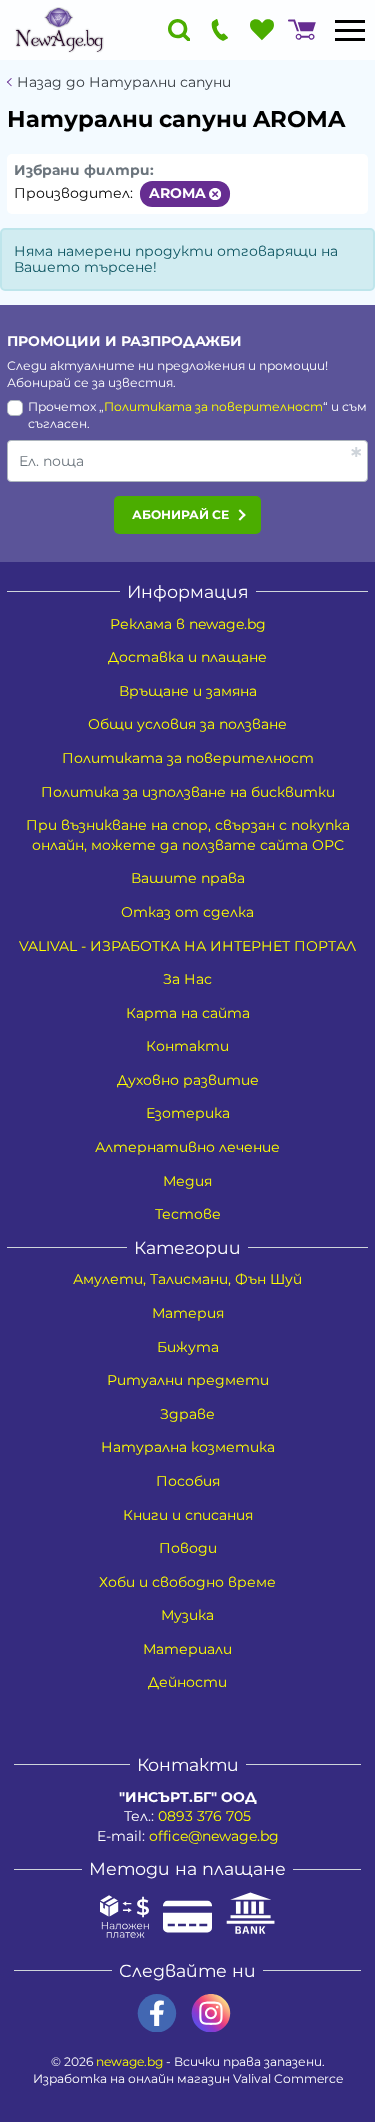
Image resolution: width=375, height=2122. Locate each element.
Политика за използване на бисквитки (188, 792)
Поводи (188, 1548)
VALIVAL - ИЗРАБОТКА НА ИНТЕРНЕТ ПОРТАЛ (187, 946)
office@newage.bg (214, 1836)
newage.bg (129, 2061)
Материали (187, 1649)
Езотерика (188, 1113)
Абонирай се (180, 514)
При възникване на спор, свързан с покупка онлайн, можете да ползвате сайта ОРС (188, 835)
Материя (188, 1313)
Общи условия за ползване (187, 724)
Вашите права (188, 878)
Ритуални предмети (188, 1380)
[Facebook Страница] (157, 2013)
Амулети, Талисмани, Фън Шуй (187, 1279)
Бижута (188, 1347)
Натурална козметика (188, 1447)
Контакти (187, 1046)
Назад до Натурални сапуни (124, 82)
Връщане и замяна (188, 691)
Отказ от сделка (187, 912)
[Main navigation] (350, 30)
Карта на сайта (188, 1013)
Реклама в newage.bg (188, 624)
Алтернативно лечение (187, 1147)
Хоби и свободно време (187, 1582)
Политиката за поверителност (213, 406)
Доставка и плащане (187, 657)
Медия (187, 1181)
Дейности (187, 1682)
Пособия (188, 1481)
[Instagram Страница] (211, 2013)
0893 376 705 (204, 1816)
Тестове (188, 1214)
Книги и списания (188, 1515)
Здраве (187, 1414)
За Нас (187, 979)
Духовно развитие (188, 1080)
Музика (187, 1615)
